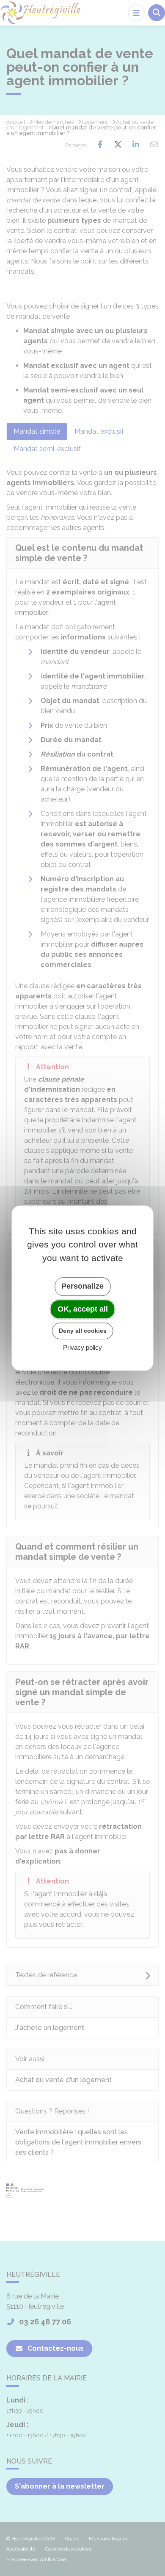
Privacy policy (82, 1347)
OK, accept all (83, 1309)
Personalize (82, 1286)
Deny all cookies (83, 1331)
